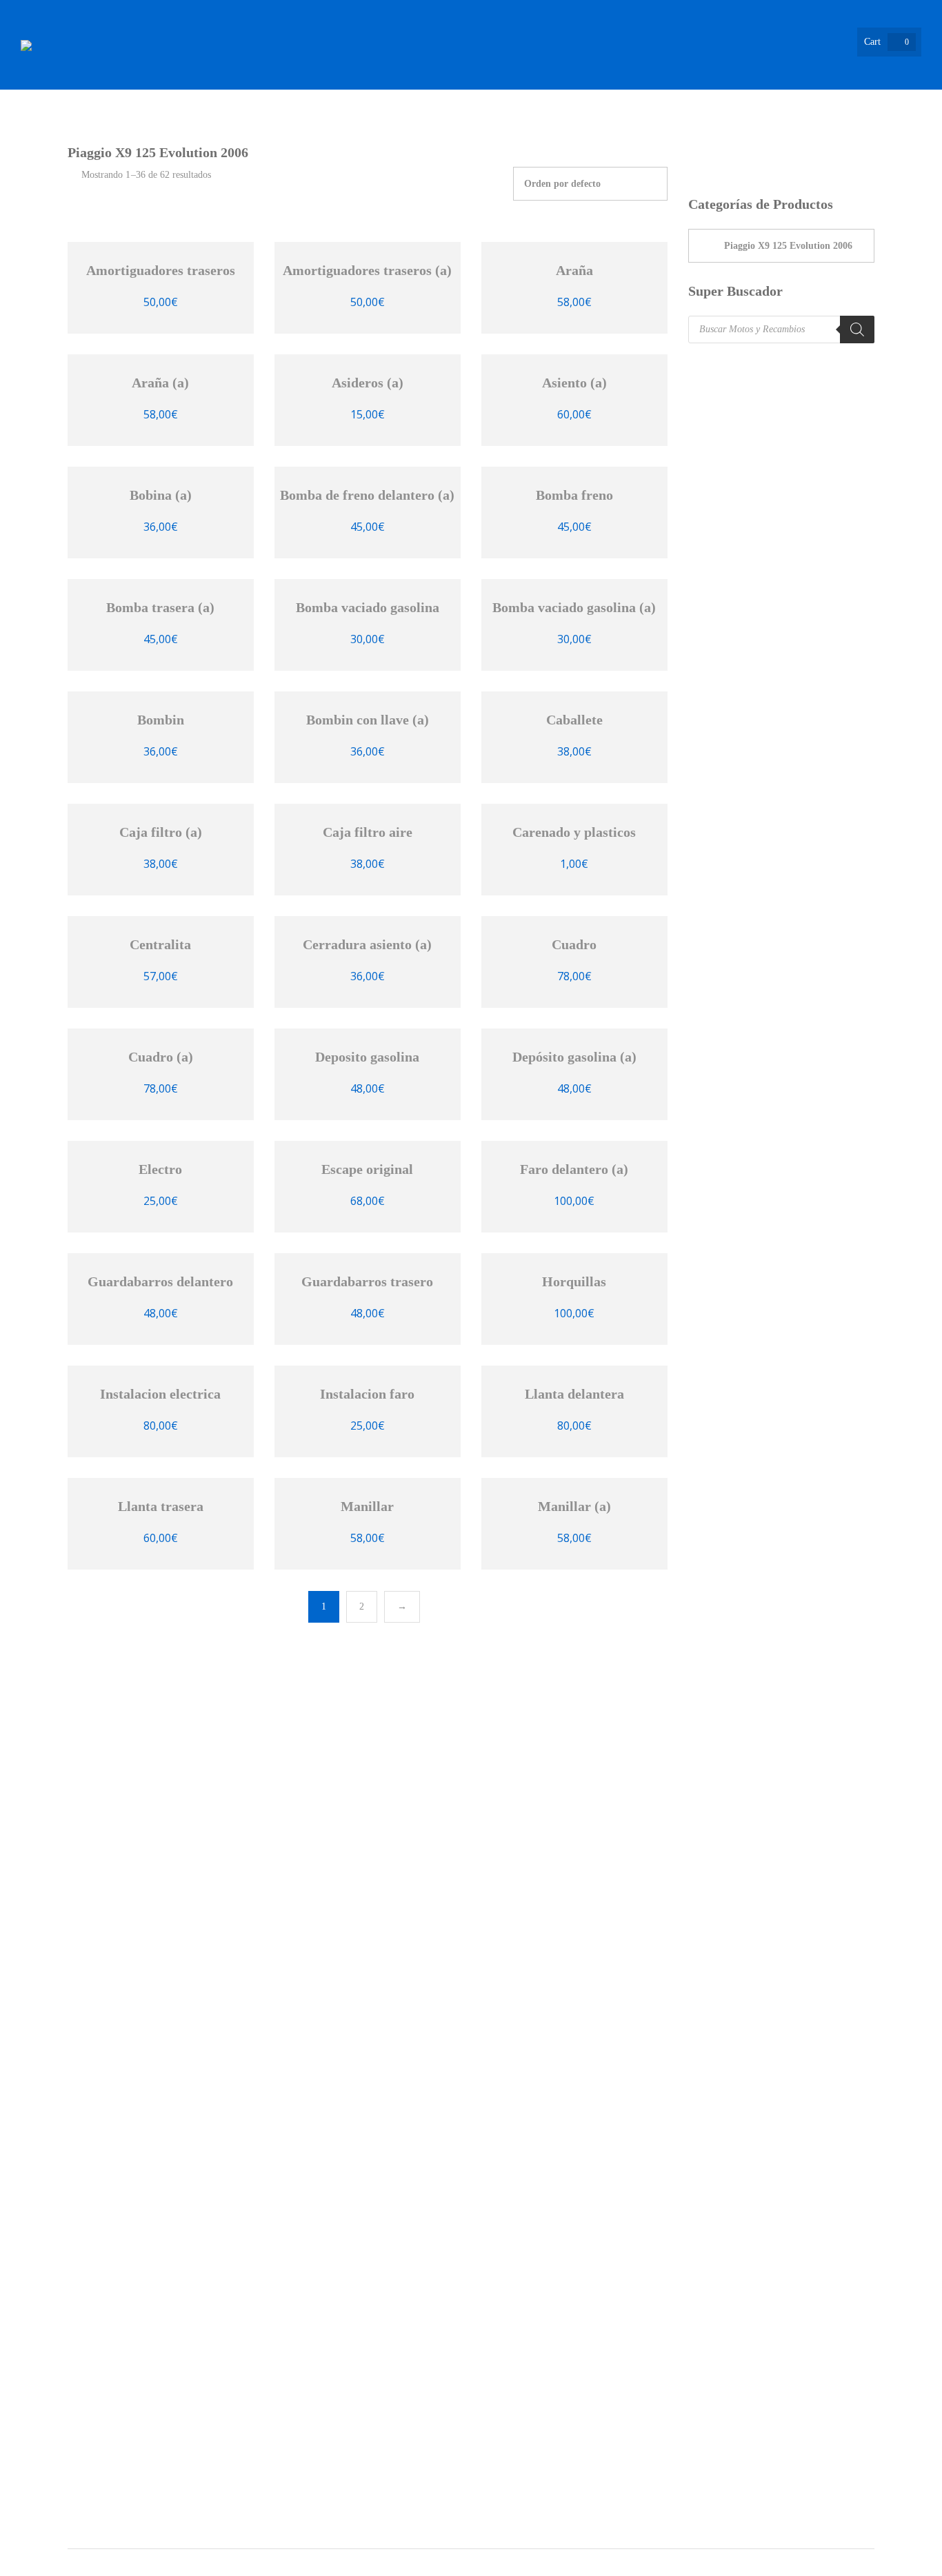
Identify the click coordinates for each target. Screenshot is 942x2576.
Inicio (241, 131)
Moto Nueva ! (529, 131)
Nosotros (719, 131)
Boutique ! (442, 131)
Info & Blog (800, 131)
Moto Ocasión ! (628, 131)
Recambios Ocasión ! (335, 131)
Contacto (895, 131)
